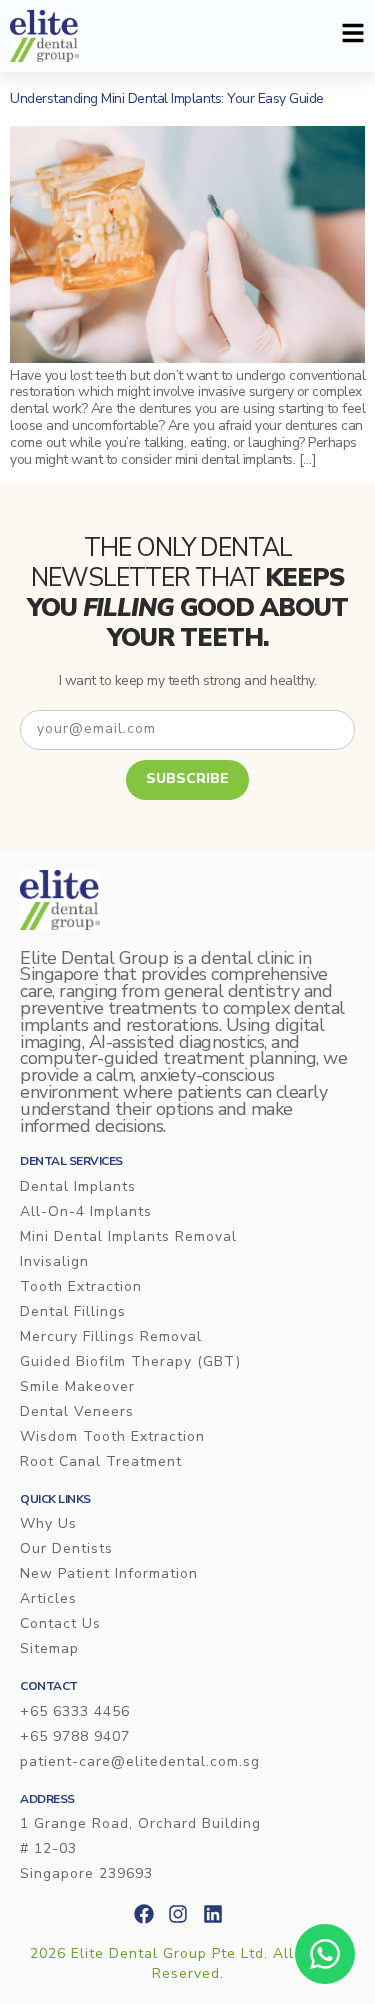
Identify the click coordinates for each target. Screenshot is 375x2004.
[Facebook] (144, 1914)
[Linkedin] (213, 1914)
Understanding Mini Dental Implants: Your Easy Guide (167, 98)
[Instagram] (178, 1914)
